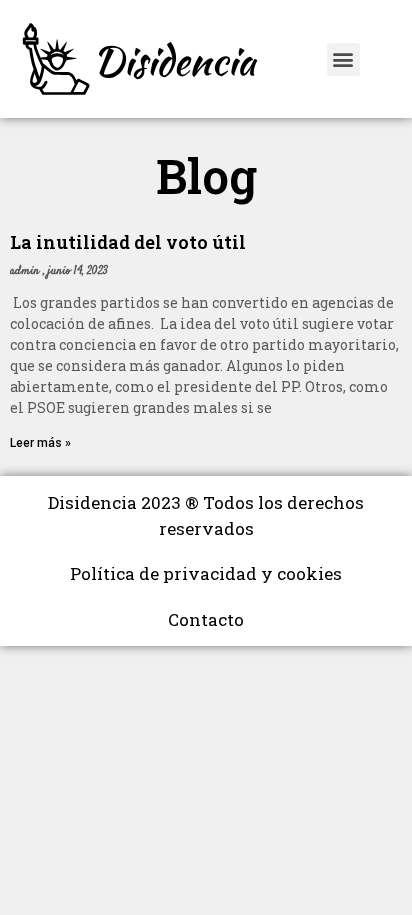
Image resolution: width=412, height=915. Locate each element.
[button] (343, 59)
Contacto (206, 619)
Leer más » (40, 443)
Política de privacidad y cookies (206, 573)
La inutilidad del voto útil (128, 242)
